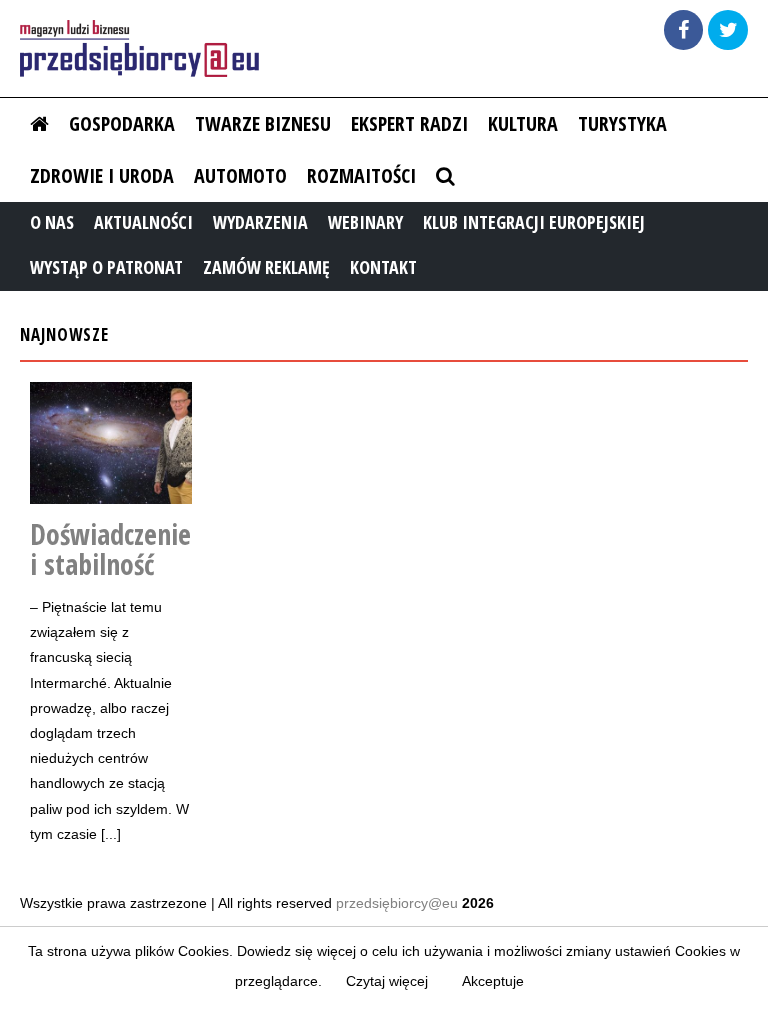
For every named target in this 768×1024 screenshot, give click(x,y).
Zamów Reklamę (266, 267)
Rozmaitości (361, 175)
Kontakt (383, 267)
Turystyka (622, 123)
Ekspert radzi (409, 123)
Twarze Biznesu (263, 123)
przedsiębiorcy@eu (397, 903)
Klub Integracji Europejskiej (534, 222)
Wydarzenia (260, 222)
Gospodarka (122, 123)
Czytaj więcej (387, 981)
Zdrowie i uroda (102, 175)
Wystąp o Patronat (106, 267)
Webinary (365, 222)
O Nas (52, 222)
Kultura (523, 123)
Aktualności (143, 222)
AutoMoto (240, 175)
